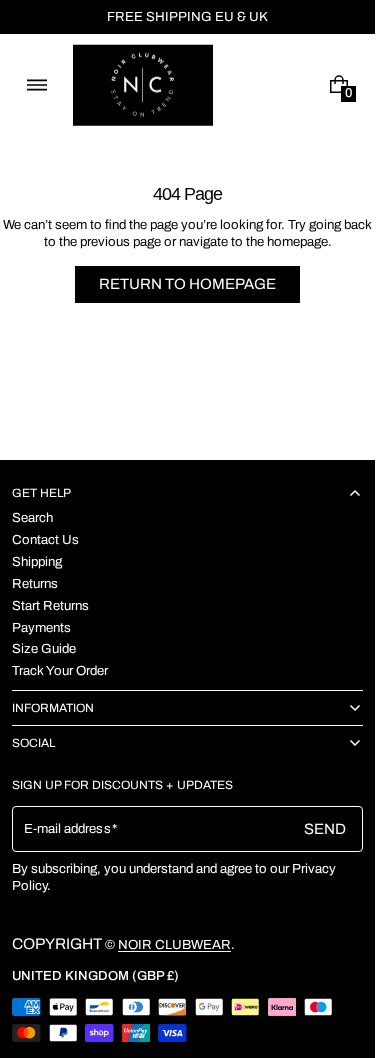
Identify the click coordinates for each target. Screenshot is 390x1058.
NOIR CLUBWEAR (174, 944)
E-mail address (67, 828)
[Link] (187, 17)
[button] (36, 85)
